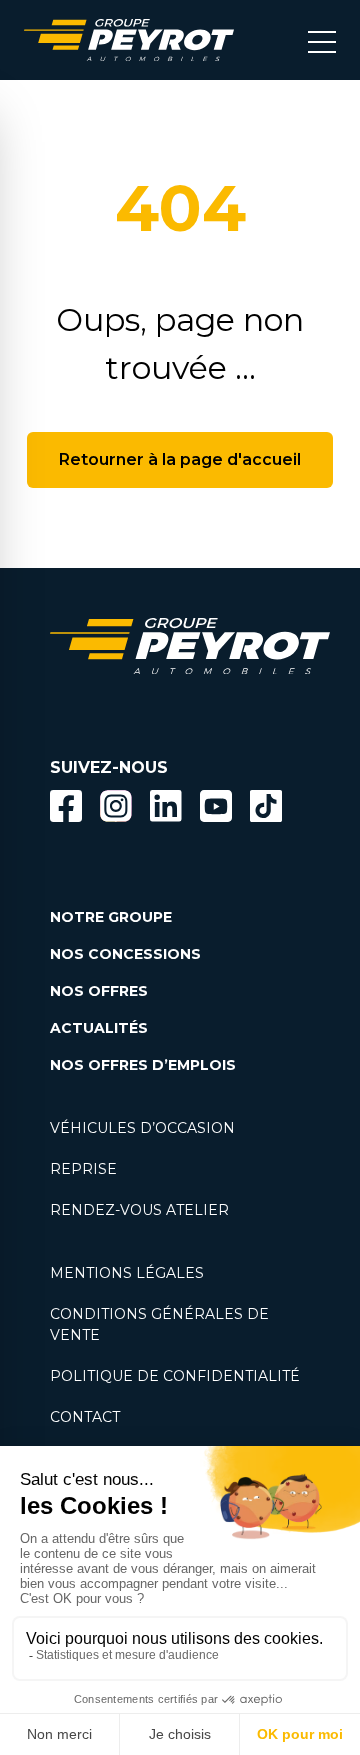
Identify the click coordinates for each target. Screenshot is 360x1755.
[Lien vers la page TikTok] (266, 809)
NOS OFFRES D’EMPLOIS (143, 1065)
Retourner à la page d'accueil (180, 459)
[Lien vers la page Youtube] (216, 809)
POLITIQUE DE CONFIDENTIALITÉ (175, 1376)
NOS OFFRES (99, 991)
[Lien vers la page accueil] (129, 40)
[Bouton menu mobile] (322, 40)
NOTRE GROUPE (111, 917)
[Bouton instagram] (116, 806)
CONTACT (85, 1417)
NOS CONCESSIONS (125, 954)
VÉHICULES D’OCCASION (142, 1128)
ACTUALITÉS (99, 1028)
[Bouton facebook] (66, 806)
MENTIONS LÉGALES (127, 1273)
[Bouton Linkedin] (166, 806)
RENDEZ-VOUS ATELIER (139, 1210)
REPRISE (83, 1169)
